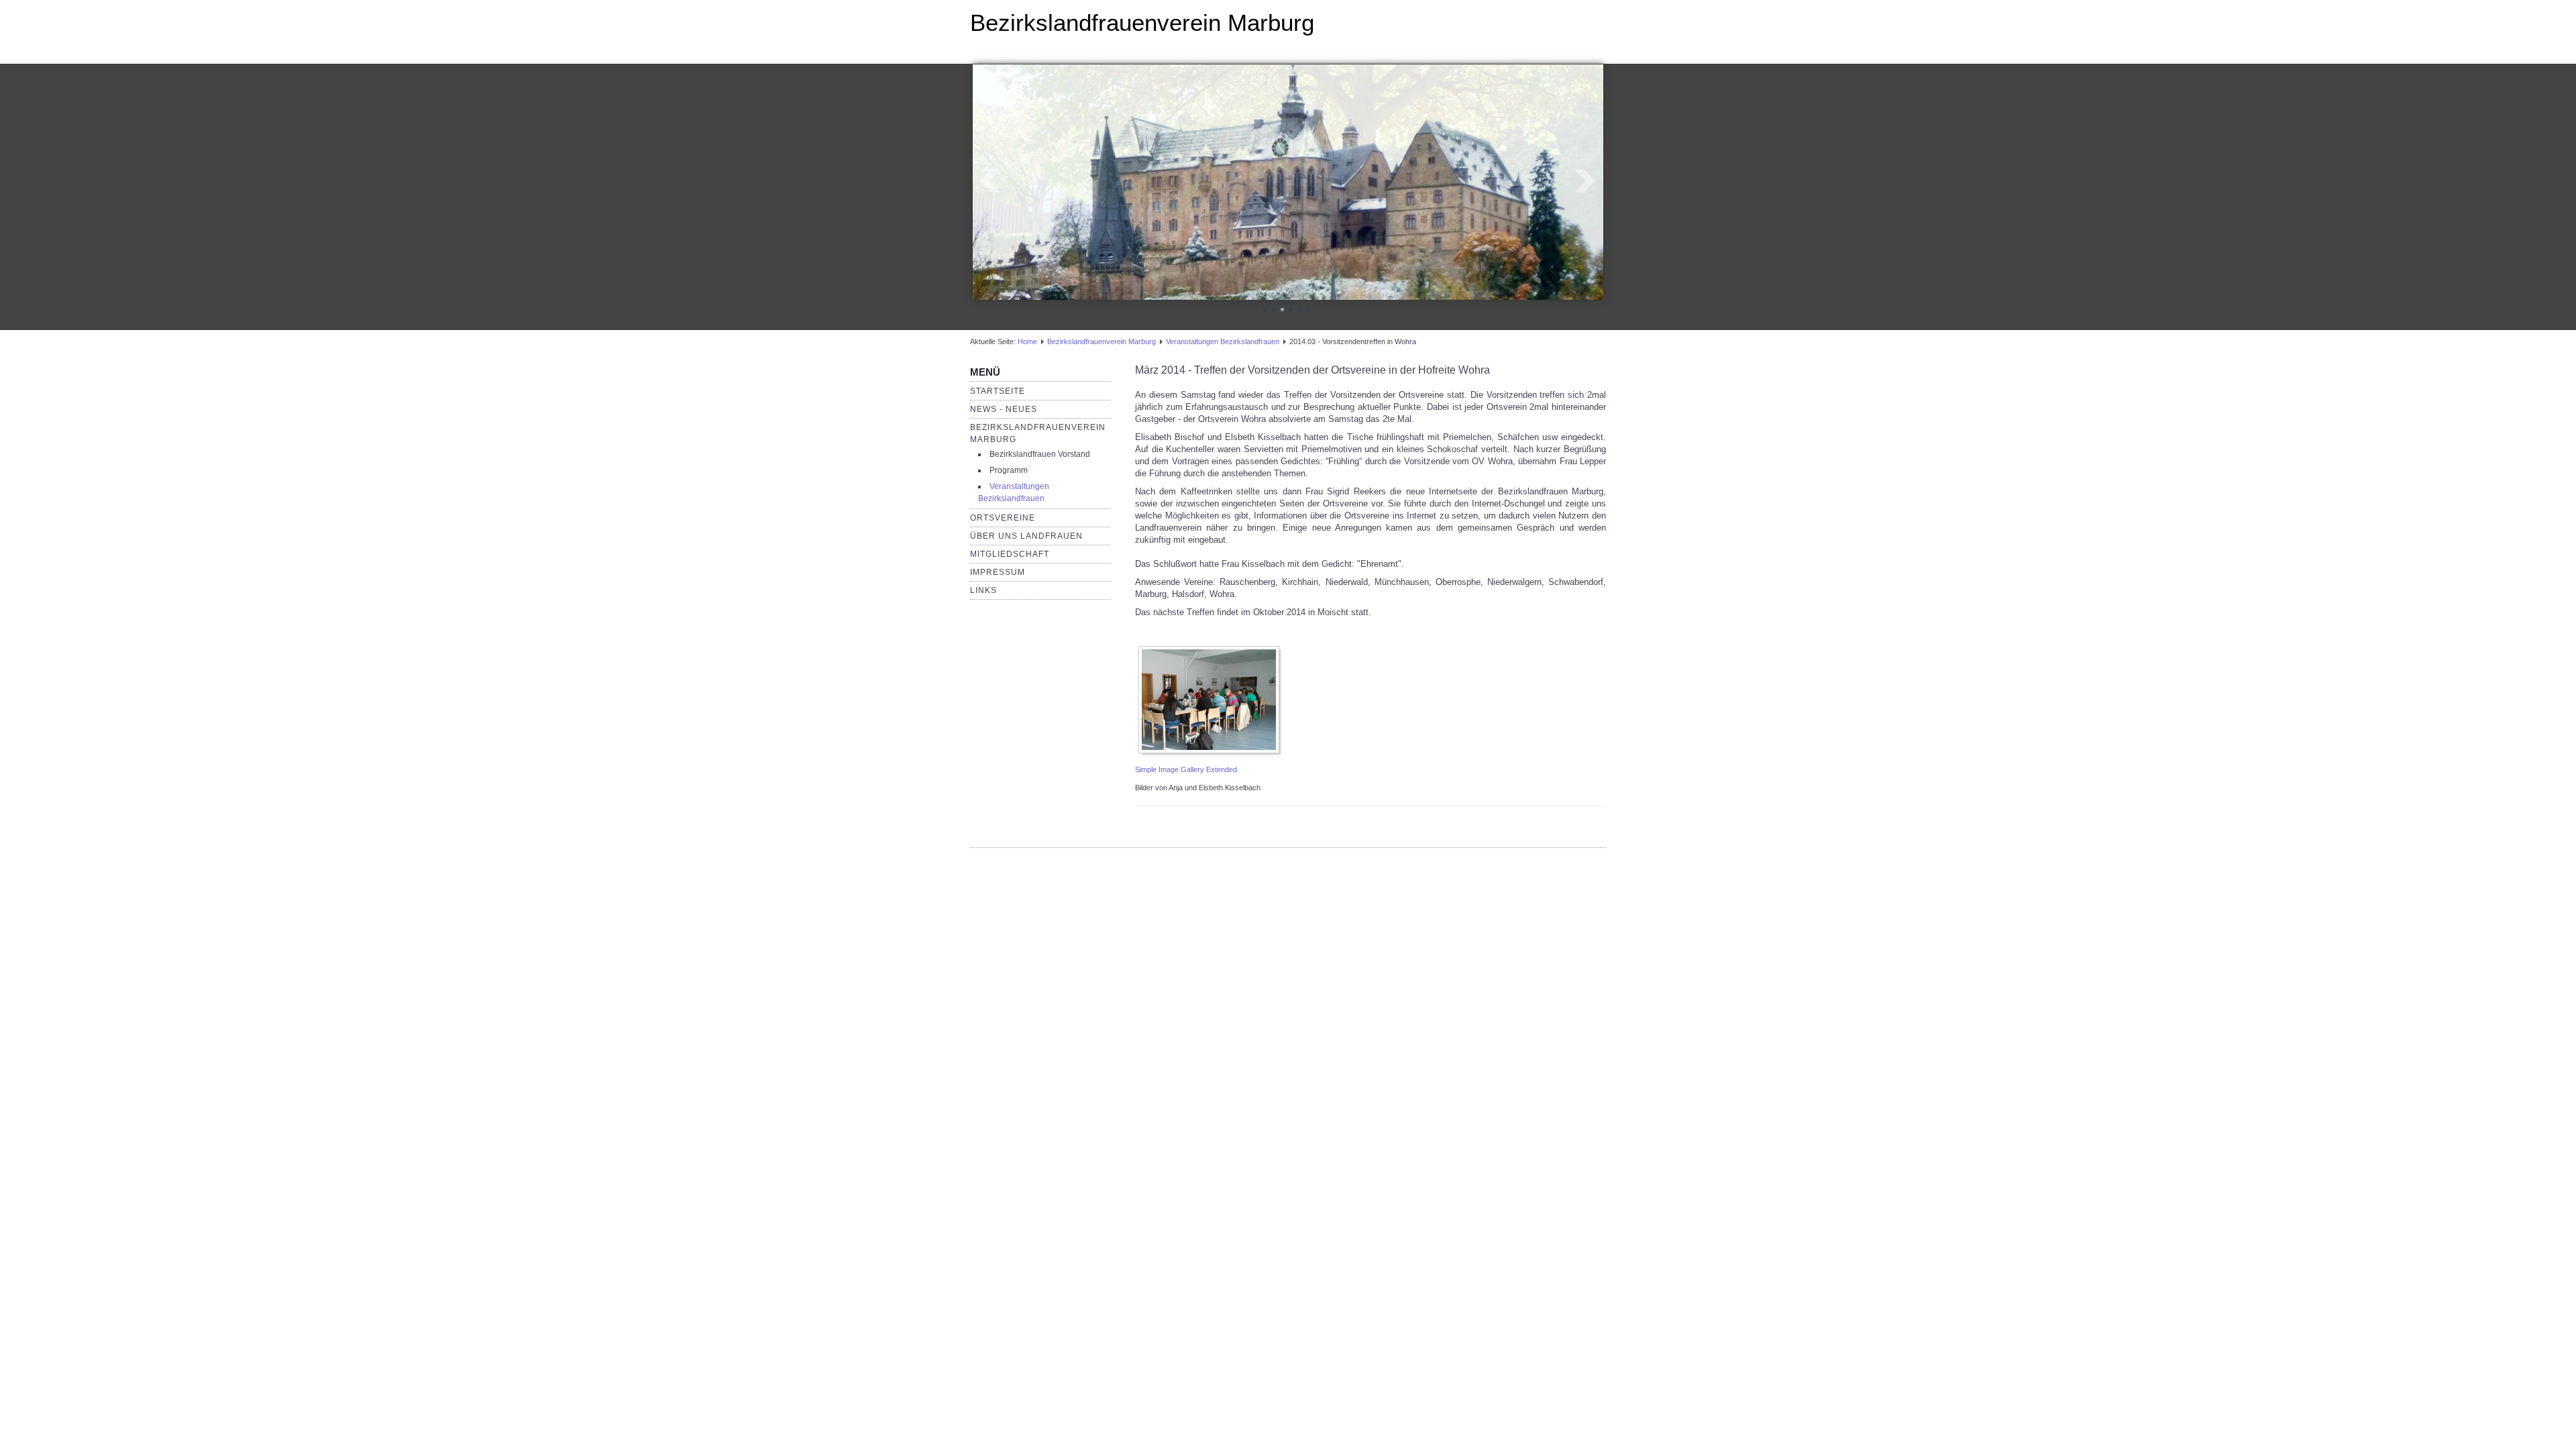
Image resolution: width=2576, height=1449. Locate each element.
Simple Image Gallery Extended (1186, 771)
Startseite (998, 393)
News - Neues (1004, 411)
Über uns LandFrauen (1026, 538)
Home (1027, 343)
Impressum (998, 574)
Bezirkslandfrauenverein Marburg (1142, 22)
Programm (1009, 472)
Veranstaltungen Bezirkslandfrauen (1223, 343)
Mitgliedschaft (1010, 556)
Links (983, 592)
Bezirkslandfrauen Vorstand (1040, 456)
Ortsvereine (1003, 520)
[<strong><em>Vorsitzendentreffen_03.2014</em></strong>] (1212, 702)
